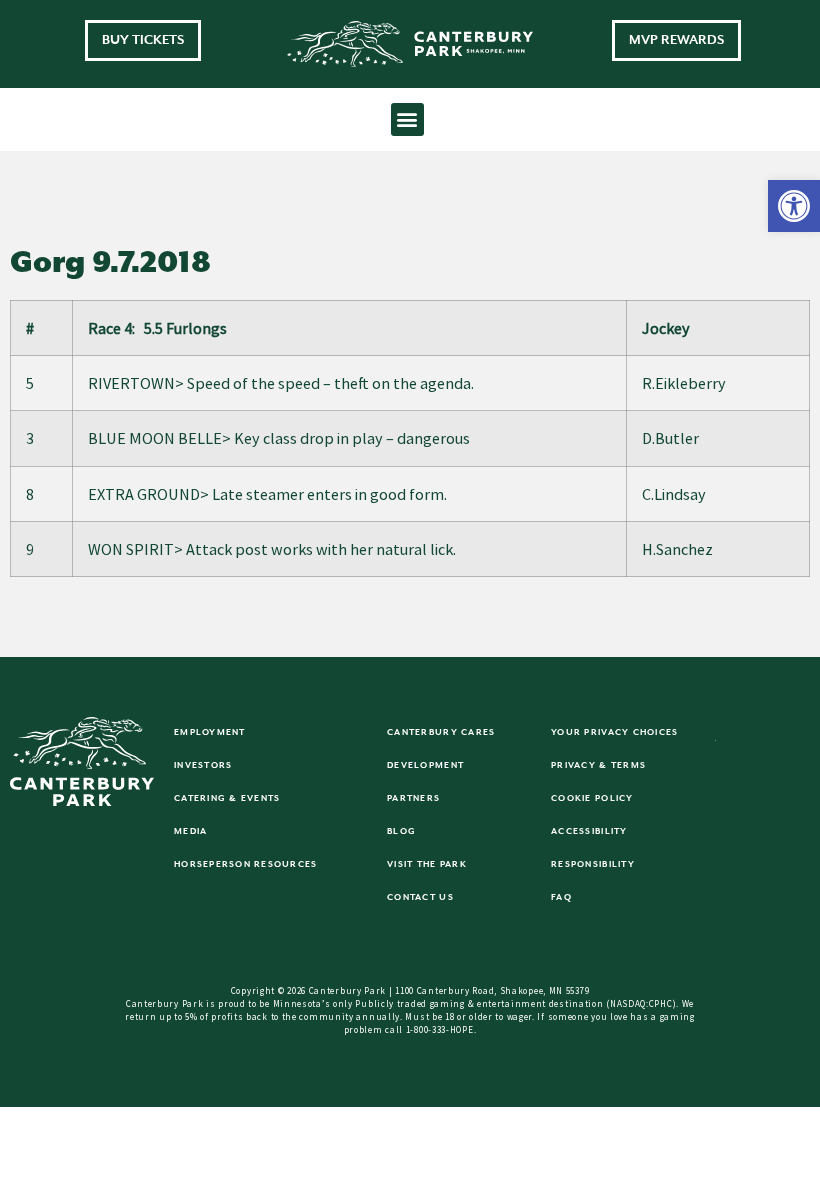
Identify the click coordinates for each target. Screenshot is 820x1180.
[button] (794, 206)
